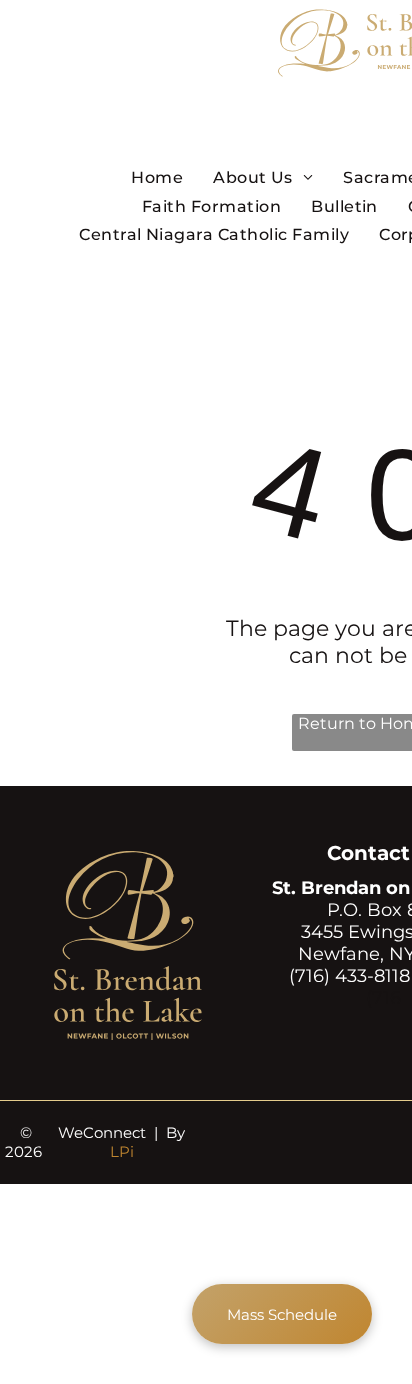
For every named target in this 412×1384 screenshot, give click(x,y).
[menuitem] (157, 177)
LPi (122, 1151)
